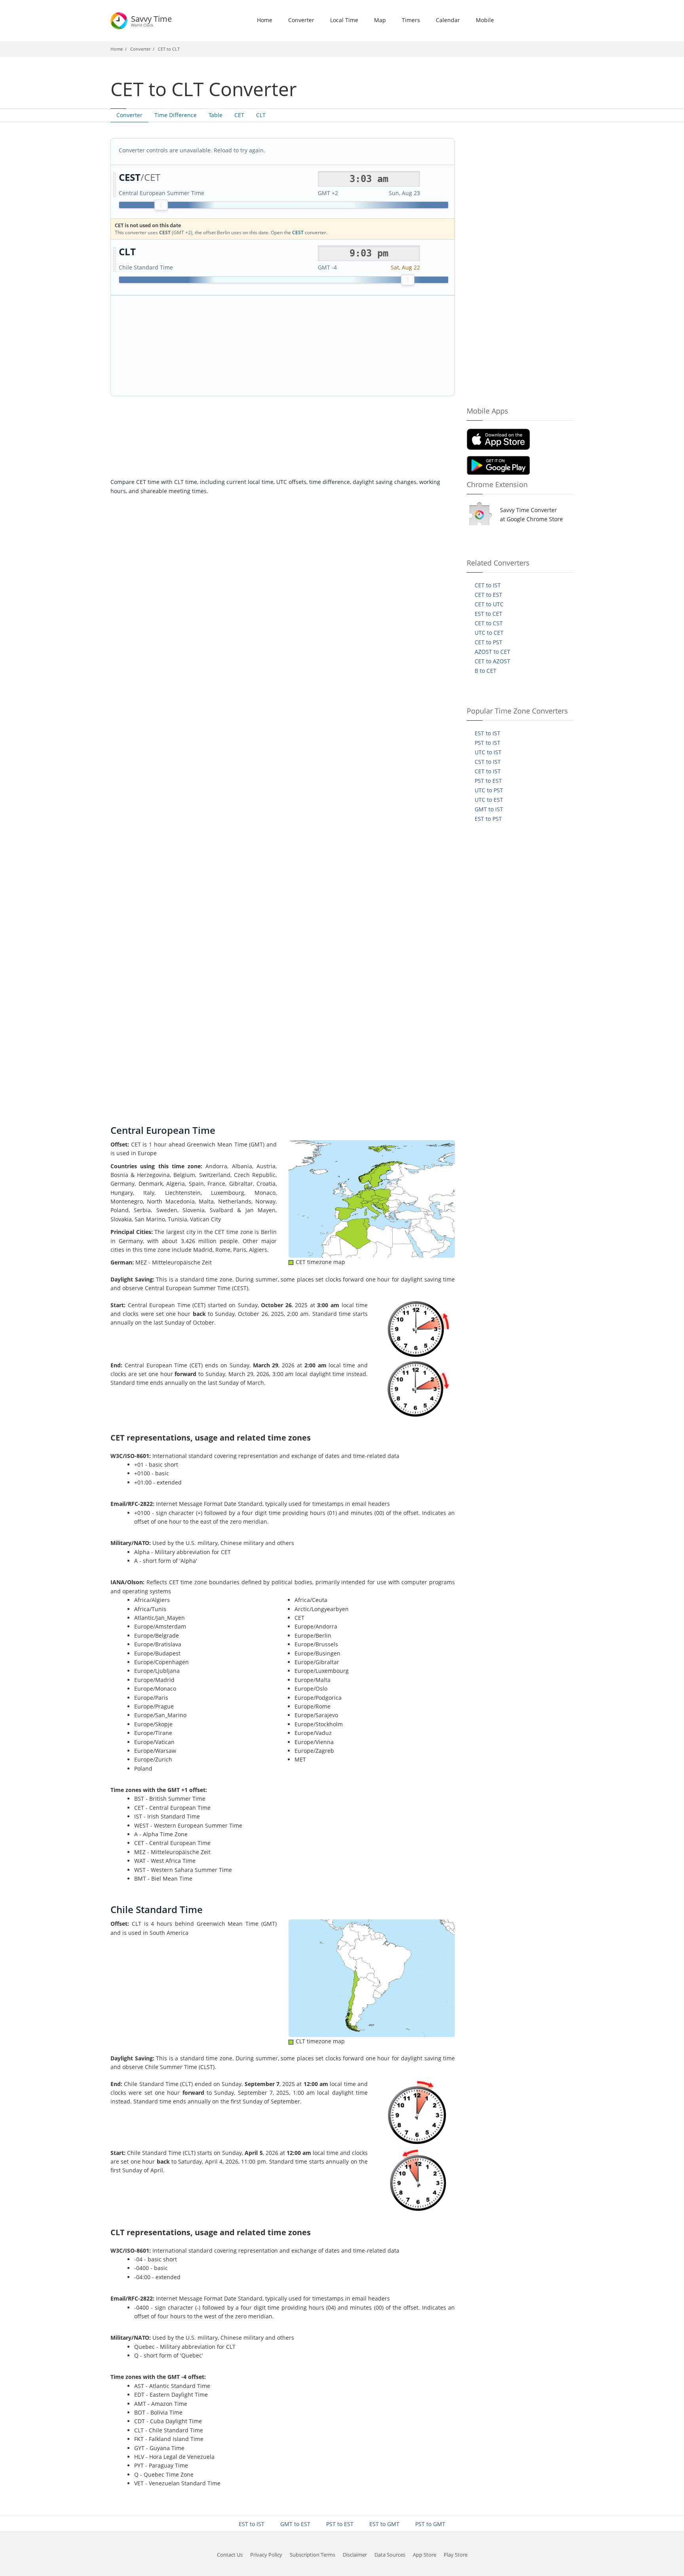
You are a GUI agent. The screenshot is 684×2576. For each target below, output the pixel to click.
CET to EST (488, 595)
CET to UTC (489, 604)
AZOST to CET (492, 652)
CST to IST (488, 762)
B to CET (485, 671)
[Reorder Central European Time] (114, 185)
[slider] (161, 205)
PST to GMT (430, 2524)
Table (216, 115)
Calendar (448, 20)
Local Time (344, 20)
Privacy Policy (266, 2555)
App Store (425, 2555)
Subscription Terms (313, 2555)
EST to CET (488, 614)
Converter (301, 20)
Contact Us (230, 2555)
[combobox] (369, 179)
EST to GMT (384, 2524)
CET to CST (489, 623)
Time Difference (176, 115)
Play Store (456, 2555)
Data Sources (390, 2555)
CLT (261, 115)
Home (265, 20)
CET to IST (488, 585)
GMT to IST (489, 809)
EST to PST (488, 819)
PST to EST (488, 781)
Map (380, 20)
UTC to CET (489, 633)
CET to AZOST (492, 661)
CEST (298, 233)
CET (239, 115)
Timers (411, 20)
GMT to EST (295, 2524)
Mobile (485, 20)
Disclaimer (355, 2555)
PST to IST (487, 743)
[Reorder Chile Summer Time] (114, 260)
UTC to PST (489, 790)
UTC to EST (489, 800)
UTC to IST (488, 752)
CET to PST (488, 642)
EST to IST (487, 733)
